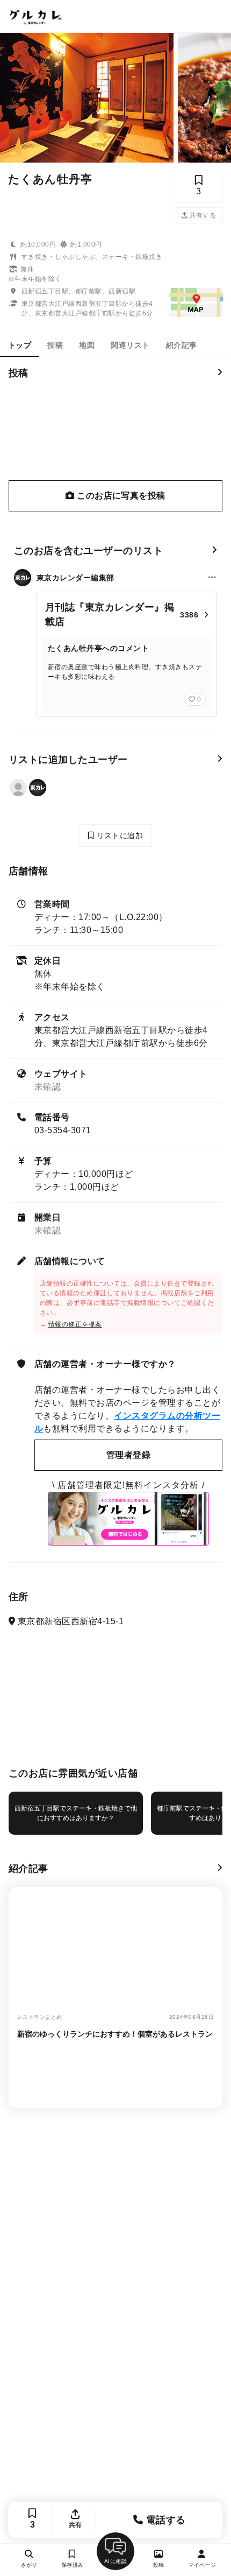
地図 (87, 345)
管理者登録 (128, 1455)
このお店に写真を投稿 (120, 496)
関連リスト (130, 345)
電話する (165, 2520)
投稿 (55, 345)
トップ (20, 345)
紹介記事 (182, 345)
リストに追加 (118, 836)
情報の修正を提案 (75, 1324)
